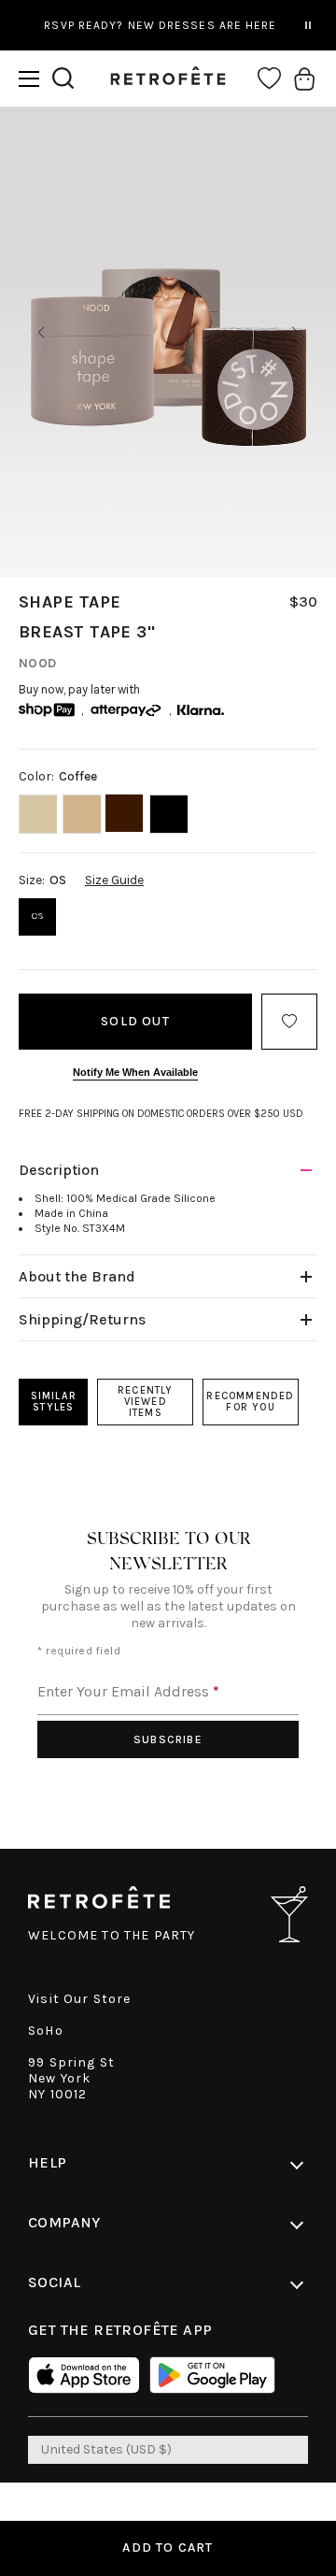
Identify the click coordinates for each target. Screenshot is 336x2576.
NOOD (38, 663)
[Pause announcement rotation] (308, 25)
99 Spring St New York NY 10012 (71, 2078)
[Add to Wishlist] (289, 1022)
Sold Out (135, 1021)
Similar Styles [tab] (54, 1402)
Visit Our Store (80, 1999)
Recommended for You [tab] (250, 1402)
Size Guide (114, 880)
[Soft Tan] (82, 814)
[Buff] (38, 814)
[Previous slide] (41, 333)
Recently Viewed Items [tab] (146, 1402)
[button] (29, 79)
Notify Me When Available (135, 1072)
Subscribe (168, 1739)
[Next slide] (295, 333)
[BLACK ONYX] (168, 814)
